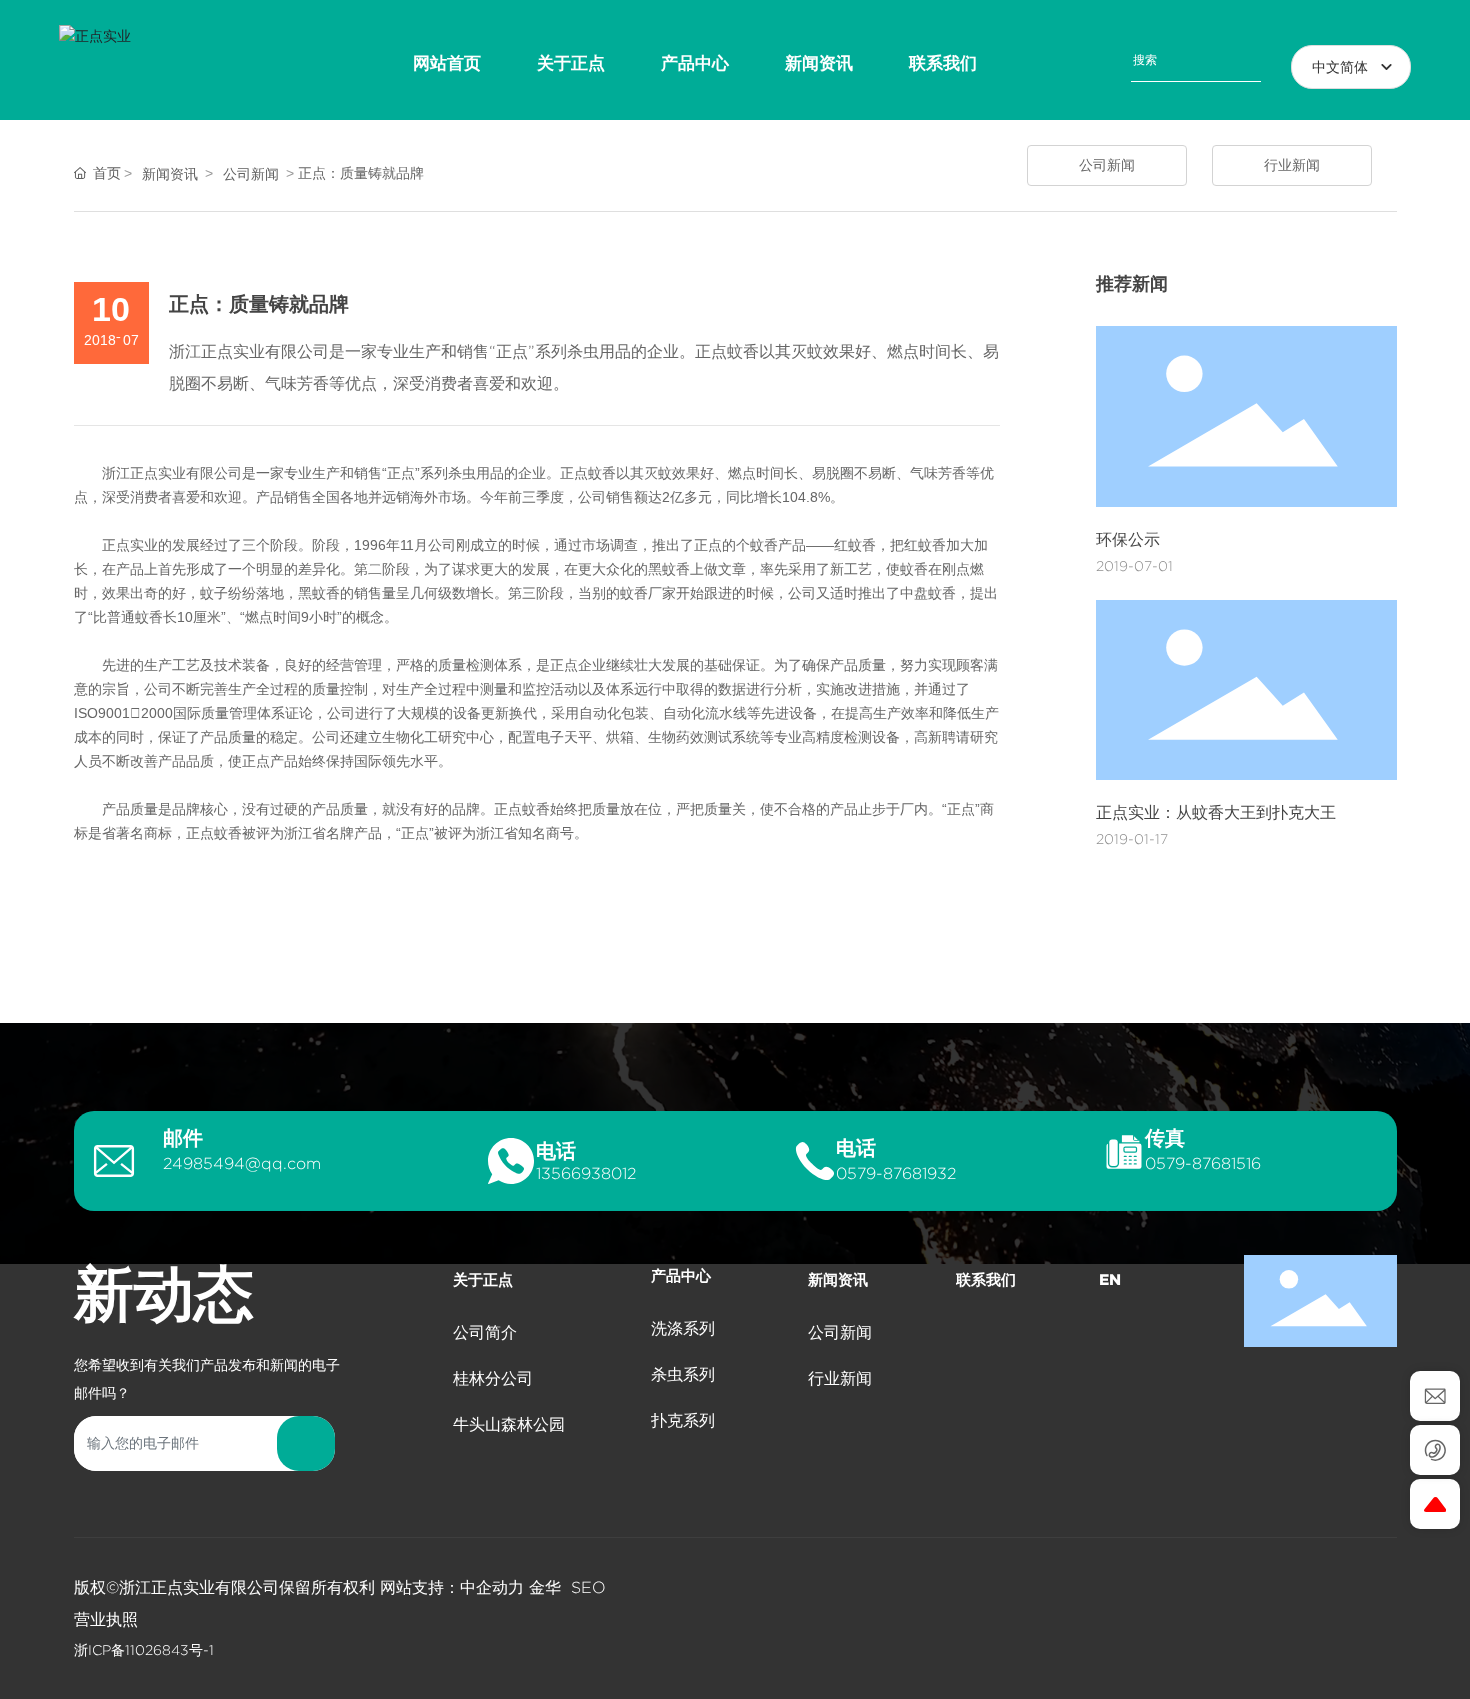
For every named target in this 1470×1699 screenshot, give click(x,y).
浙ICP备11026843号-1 (144, 1650)
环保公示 (1128, 539)
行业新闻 (1292, 165)
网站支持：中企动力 (452, 1587)
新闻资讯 (170, 174)
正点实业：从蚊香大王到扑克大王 (1216, 812)
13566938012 (586, 1173)
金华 (545, 1587)
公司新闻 (251, 174)
